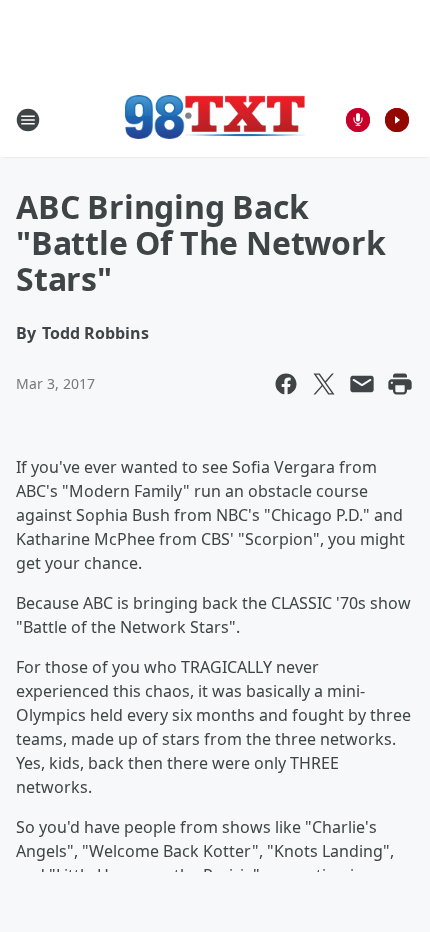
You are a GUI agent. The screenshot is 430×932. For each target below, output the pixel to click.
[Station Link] (215, 119)
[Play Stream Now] (397, 120)
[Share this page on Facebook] (286, 384)
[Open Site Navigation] (28, 120)
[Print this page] (400, 384)
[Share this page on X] (324, 384)
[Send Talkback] (358, 120)
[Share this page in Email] (362, 384)
